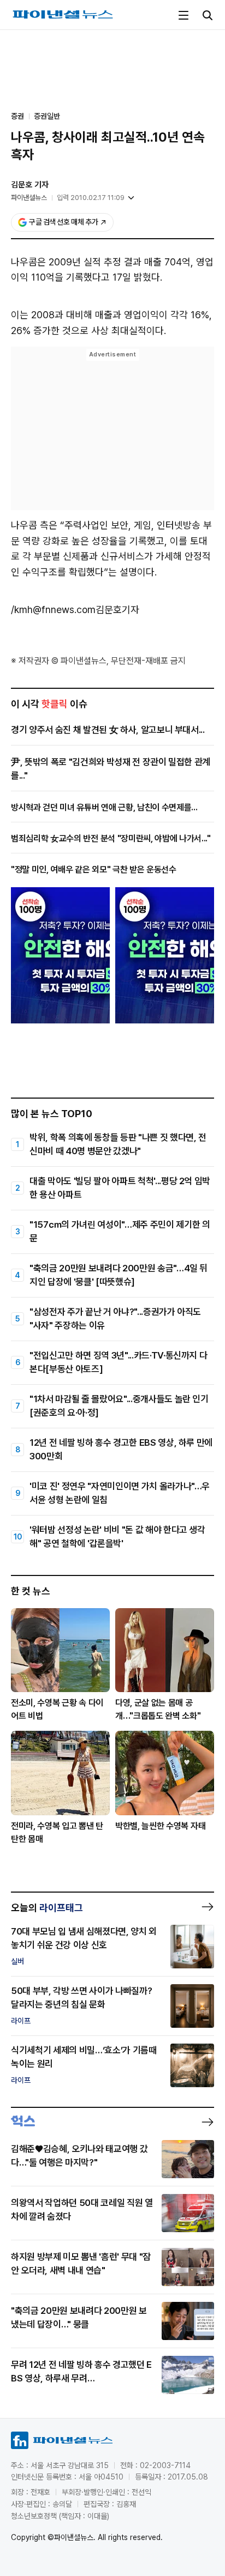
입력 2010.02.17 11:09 (91, 198)
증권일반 (47, 116)
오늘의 (47, 1908)
